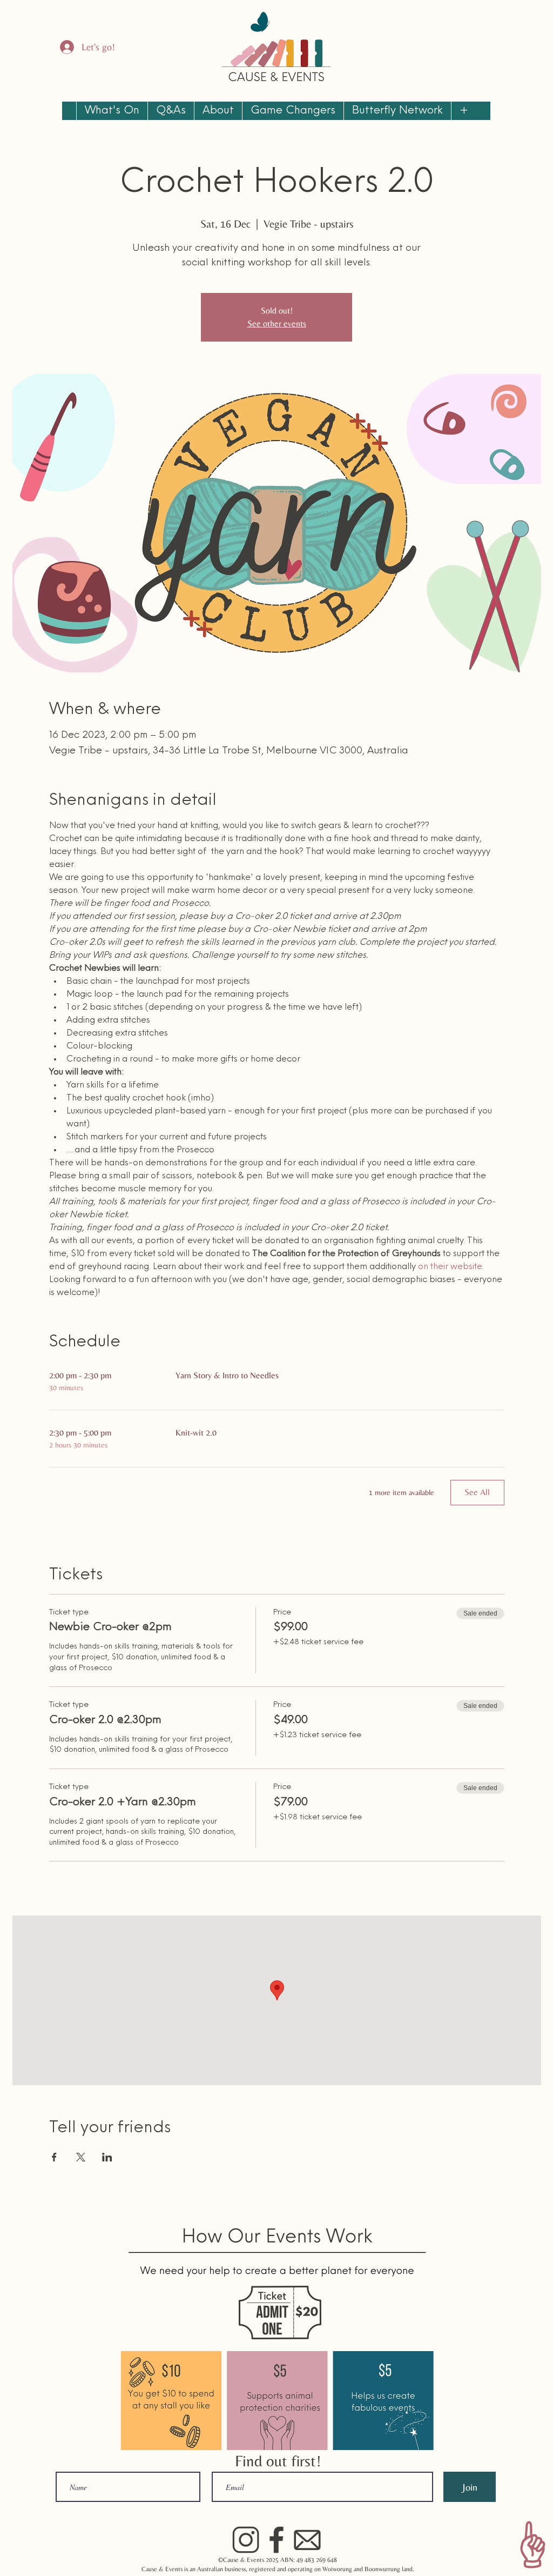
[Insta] (246, 2540)
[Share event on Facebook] (54, 2157)
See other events (277, 323)
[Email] (307, 2540)
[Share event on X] (81, 2157)
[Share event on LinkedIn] (107, 2157)
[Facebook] (276, 2540)
